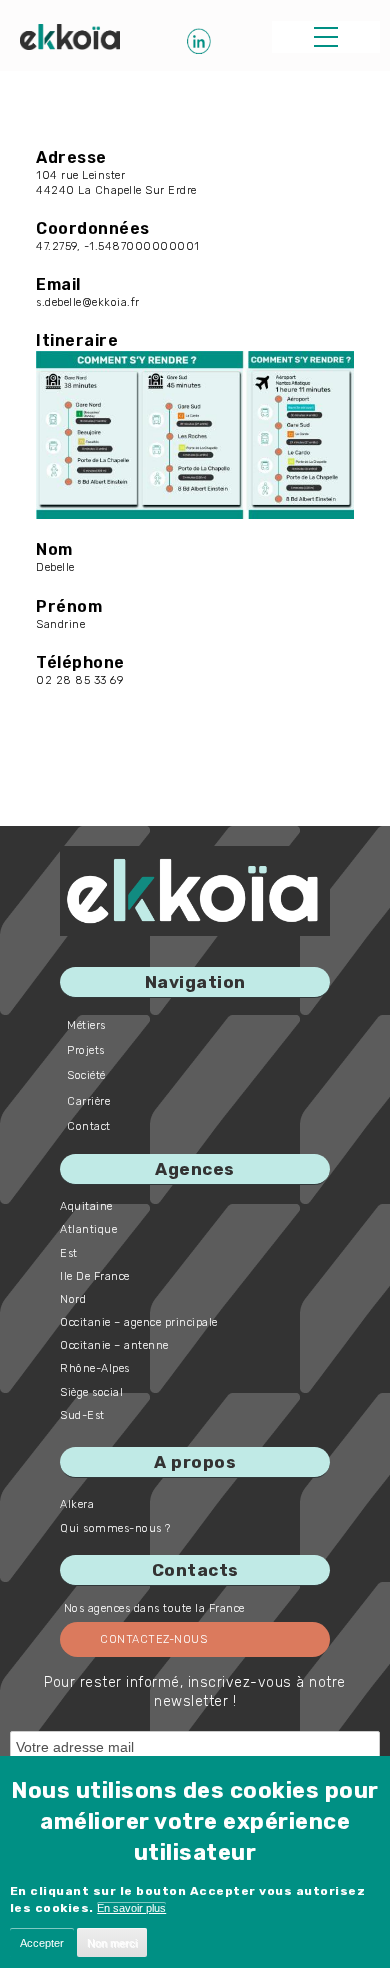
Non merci (112, 1943)
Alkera (77, 1504)
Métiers (86, 1025)
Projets (86, 1050)
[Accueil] (70, 37)
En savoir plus (131, 1908)
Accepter (42, 1943)
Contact (89, 1126)
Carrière (88, 1101)
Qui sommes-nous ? (115, 1528)
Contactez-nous (153, 1639)
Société (86, 1075)
